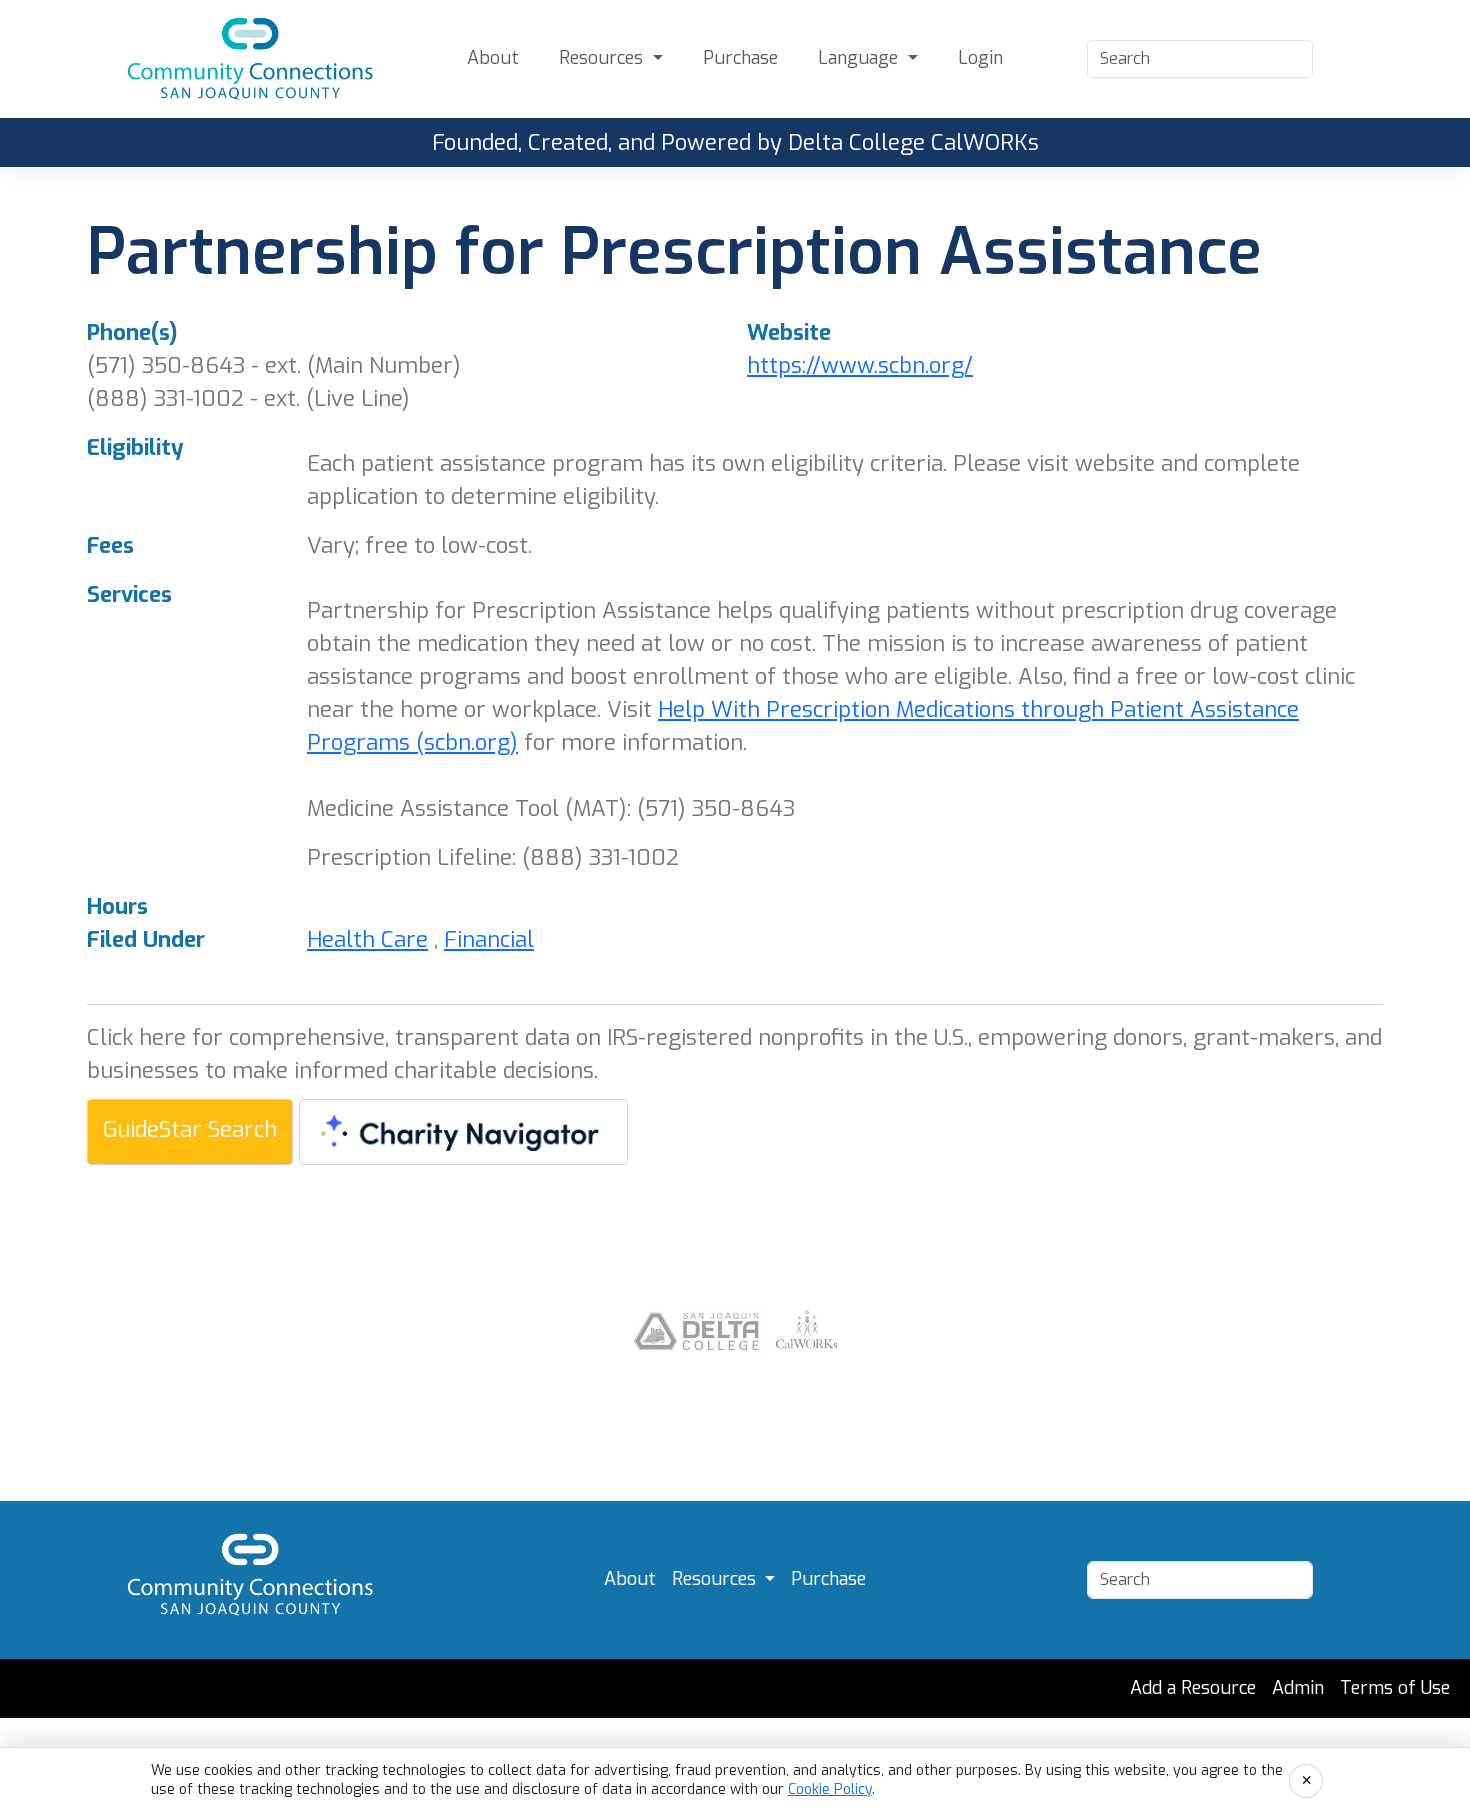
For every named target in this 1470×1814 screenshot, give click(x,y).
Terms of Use (1395, 1688)
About (493, 58)
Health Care (367, 939)
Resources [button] (603, 58)
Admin (1298, 1688)
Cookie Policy (830, 1789)
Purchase (740, 58)
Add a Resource (1193, 1688)
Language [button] (860, 58)
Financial (489, 939)
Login (980, 58)
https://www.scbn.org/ (860, 365)
